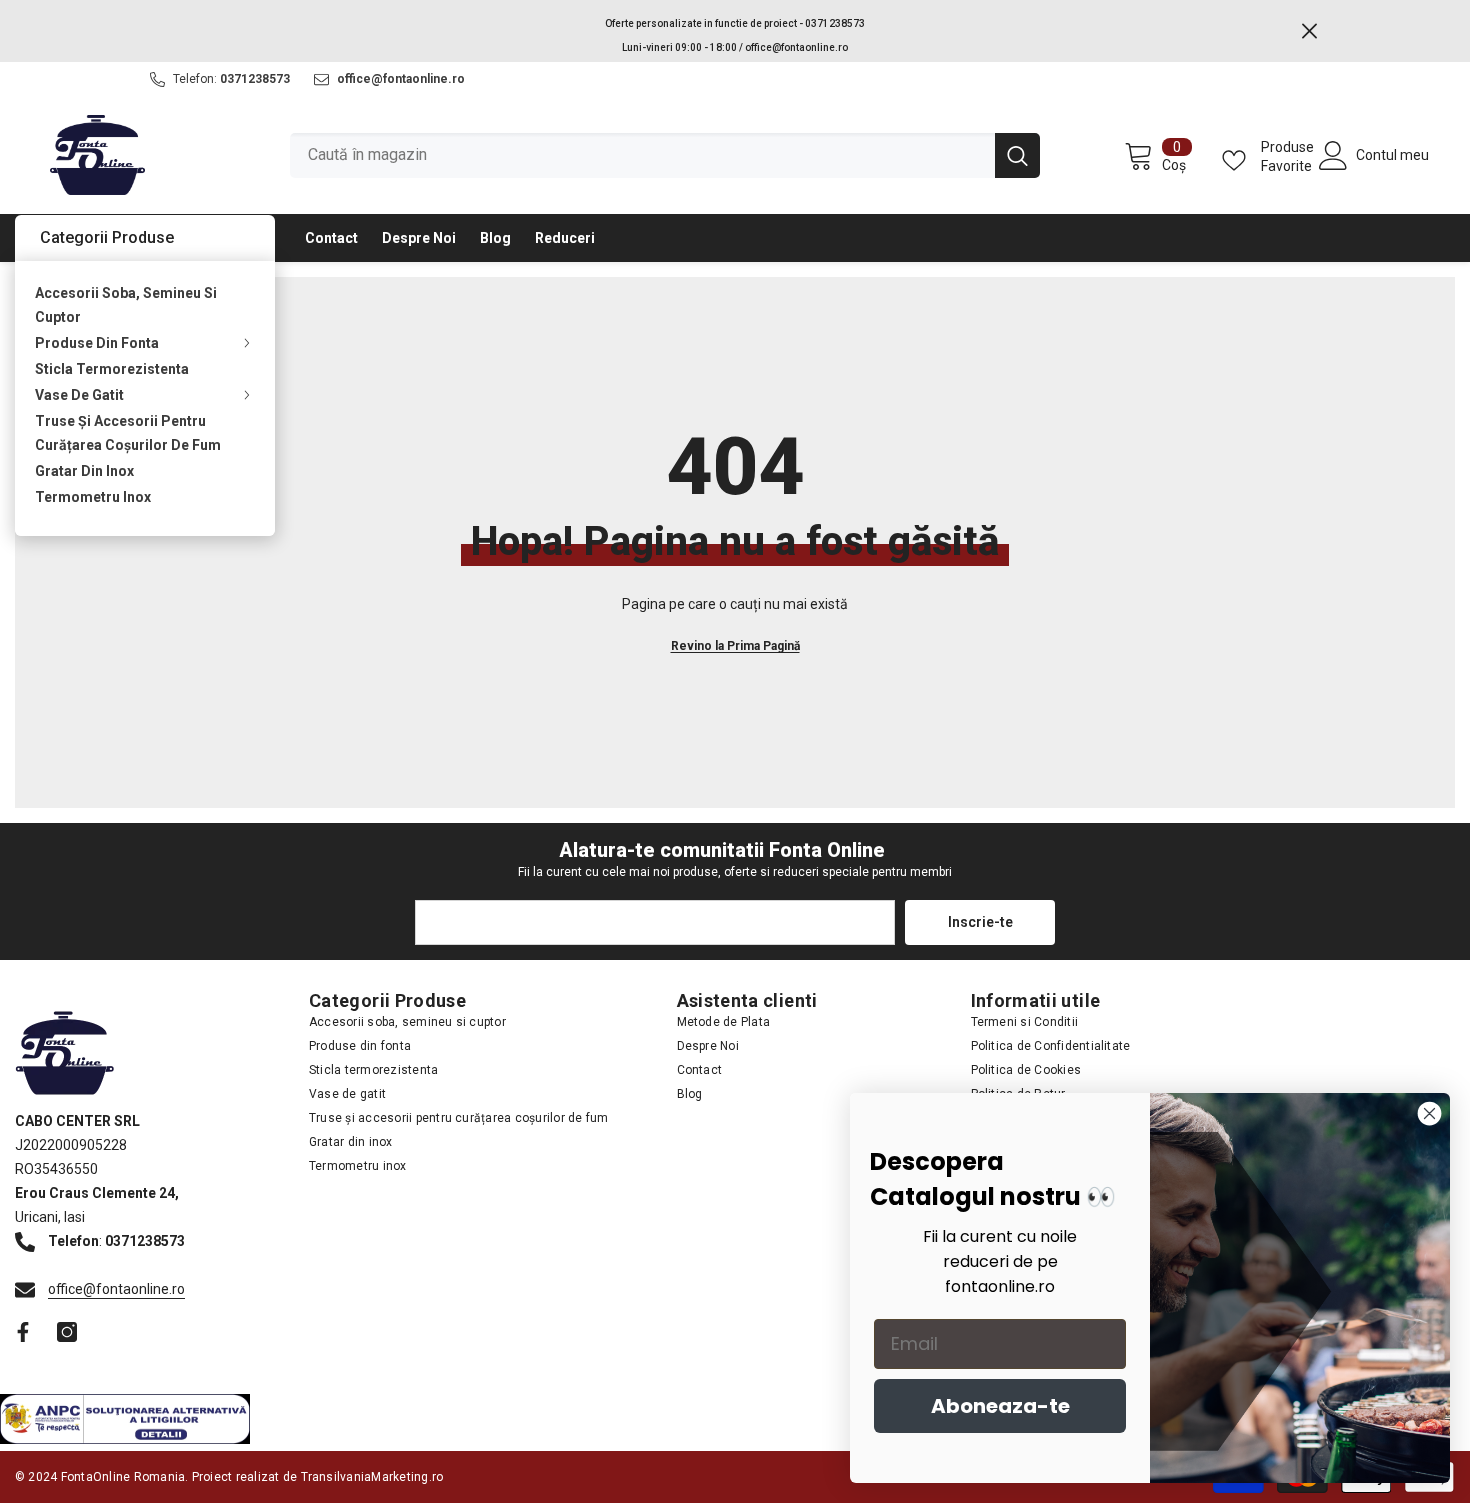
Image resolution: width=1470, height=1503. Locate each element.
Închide (1309, 31)
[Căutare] (665, 155)
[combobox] (642, 155)
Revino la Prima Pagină (735, 646)
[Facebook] (23, 1332)
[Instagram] (67, 1332)
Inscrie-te (980, 922)
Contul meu (1392, 155)
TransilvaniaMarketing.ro (372, 1477)
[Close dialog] (1429, 1113)
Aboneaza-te (1000, 1406)
